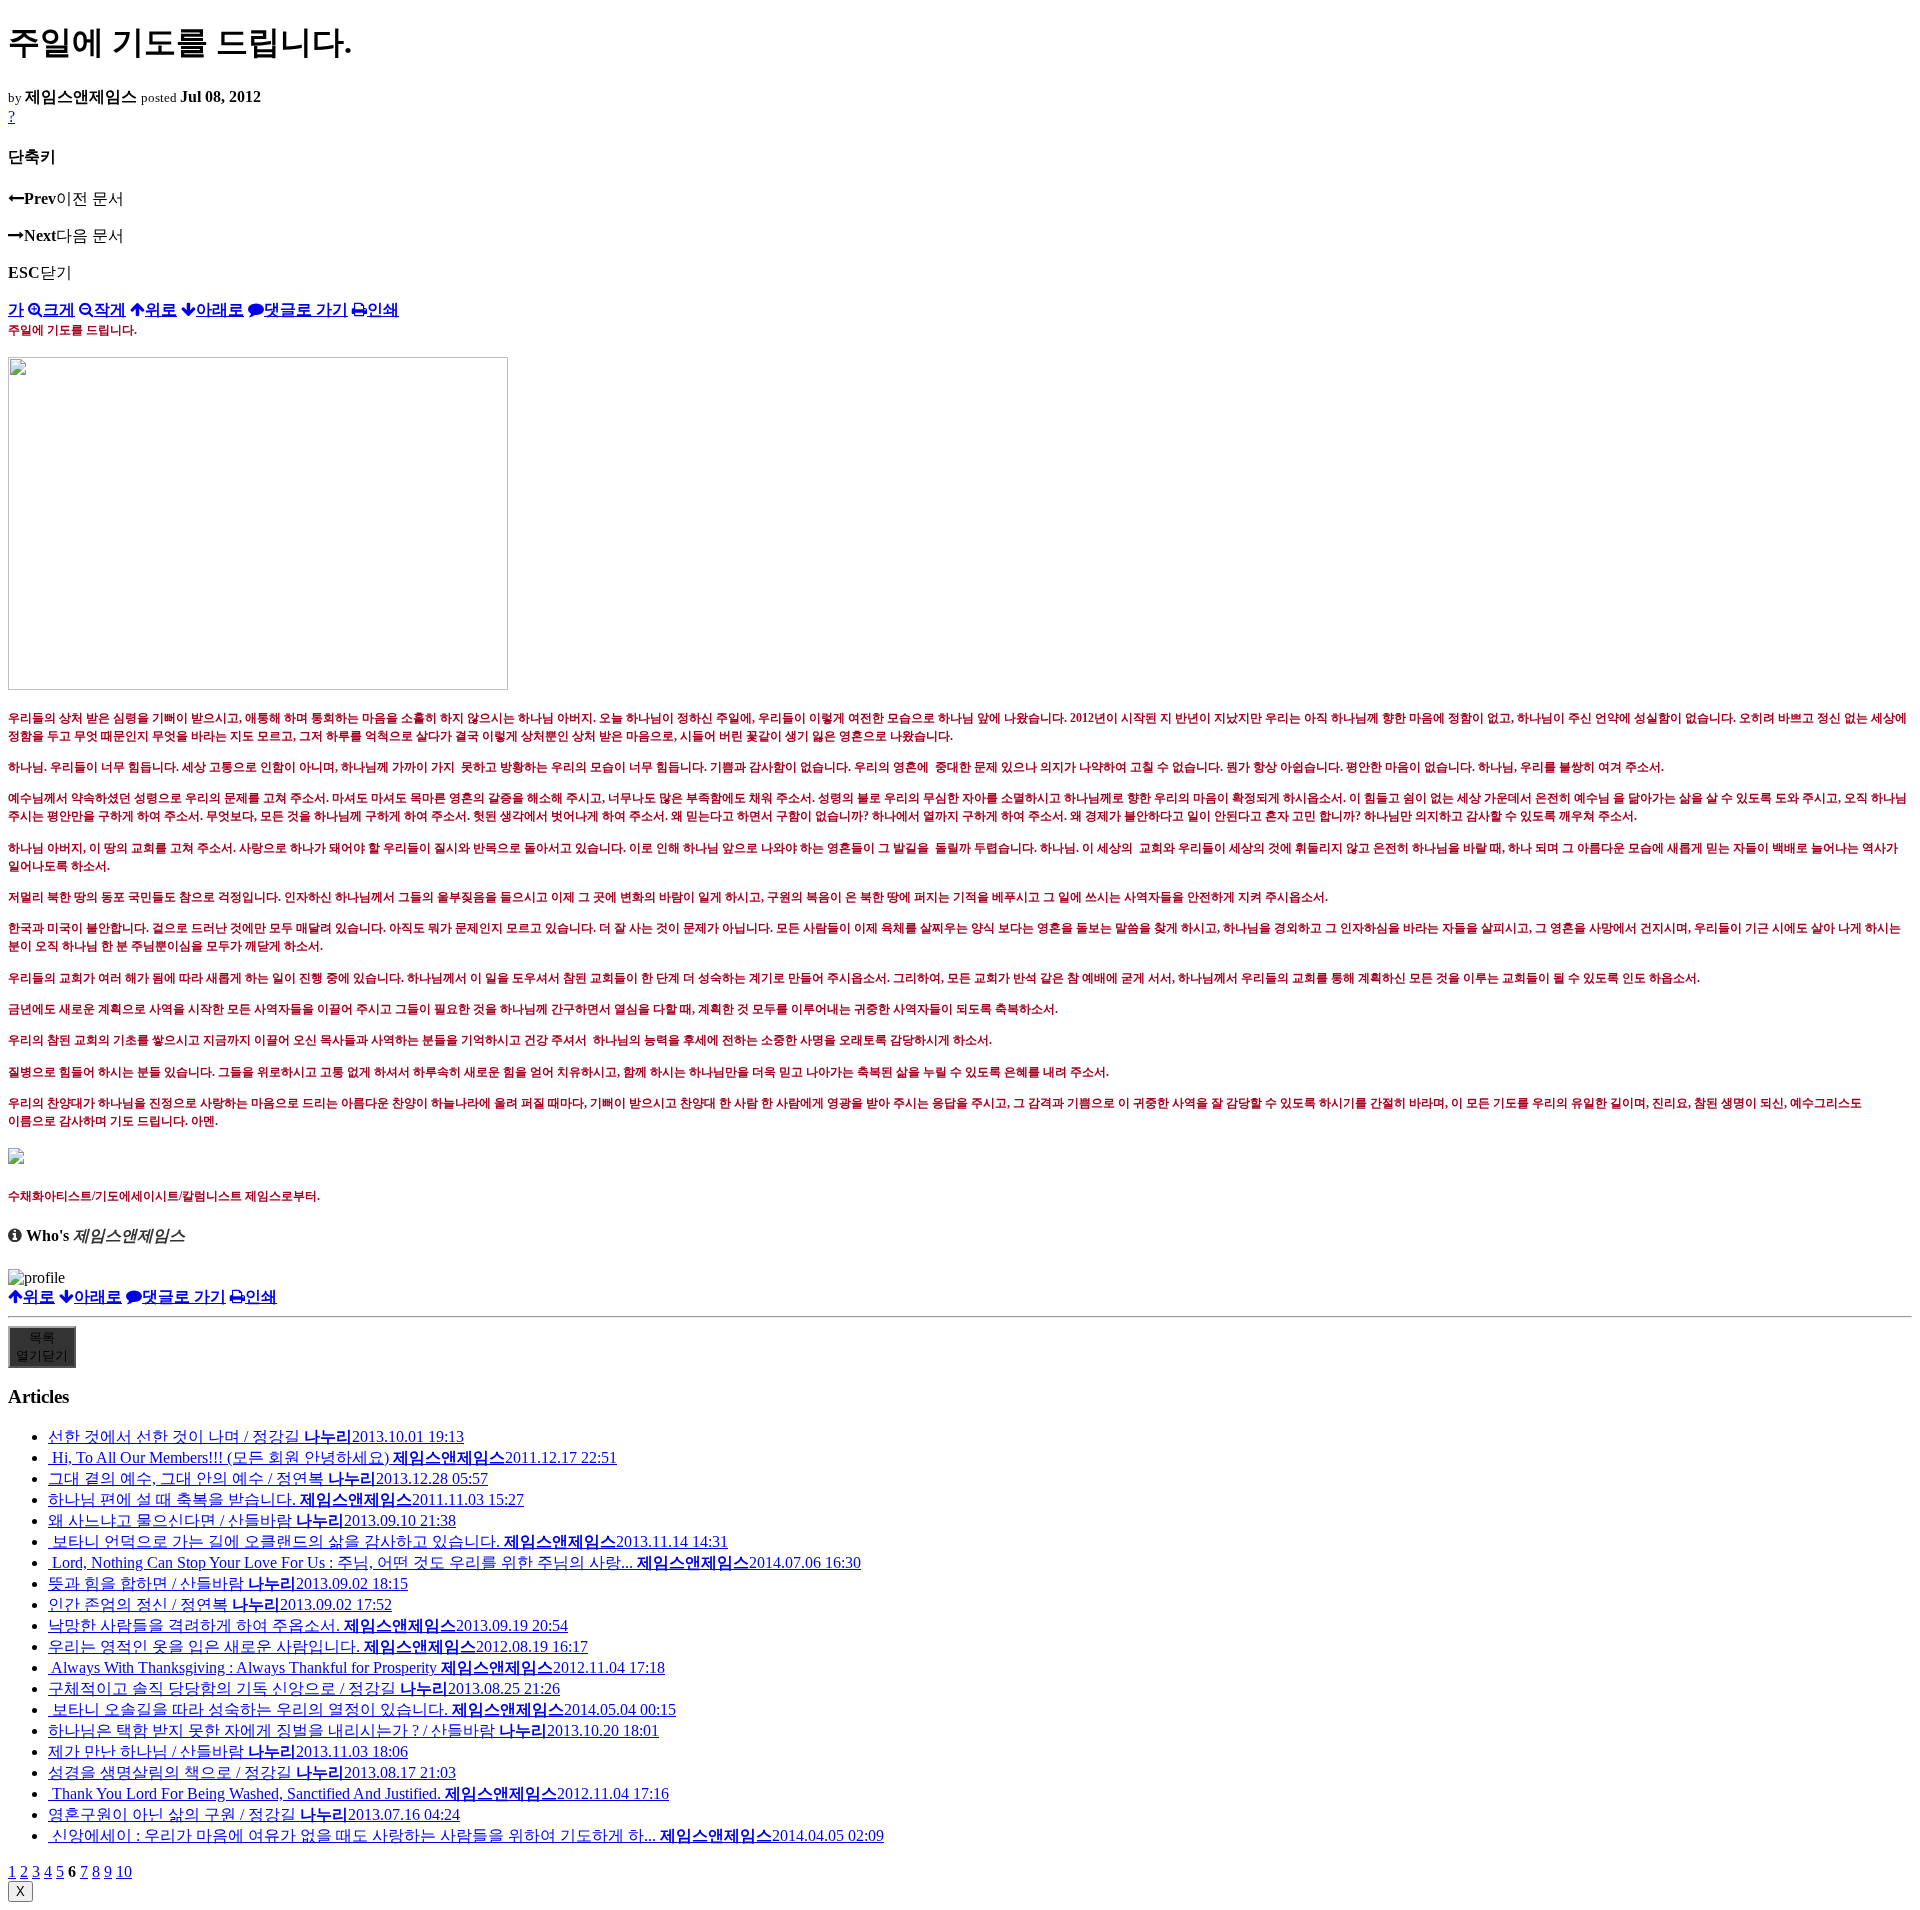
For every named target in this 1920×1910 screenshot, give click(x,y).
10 (124, 1871)
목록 (42, 1346)
